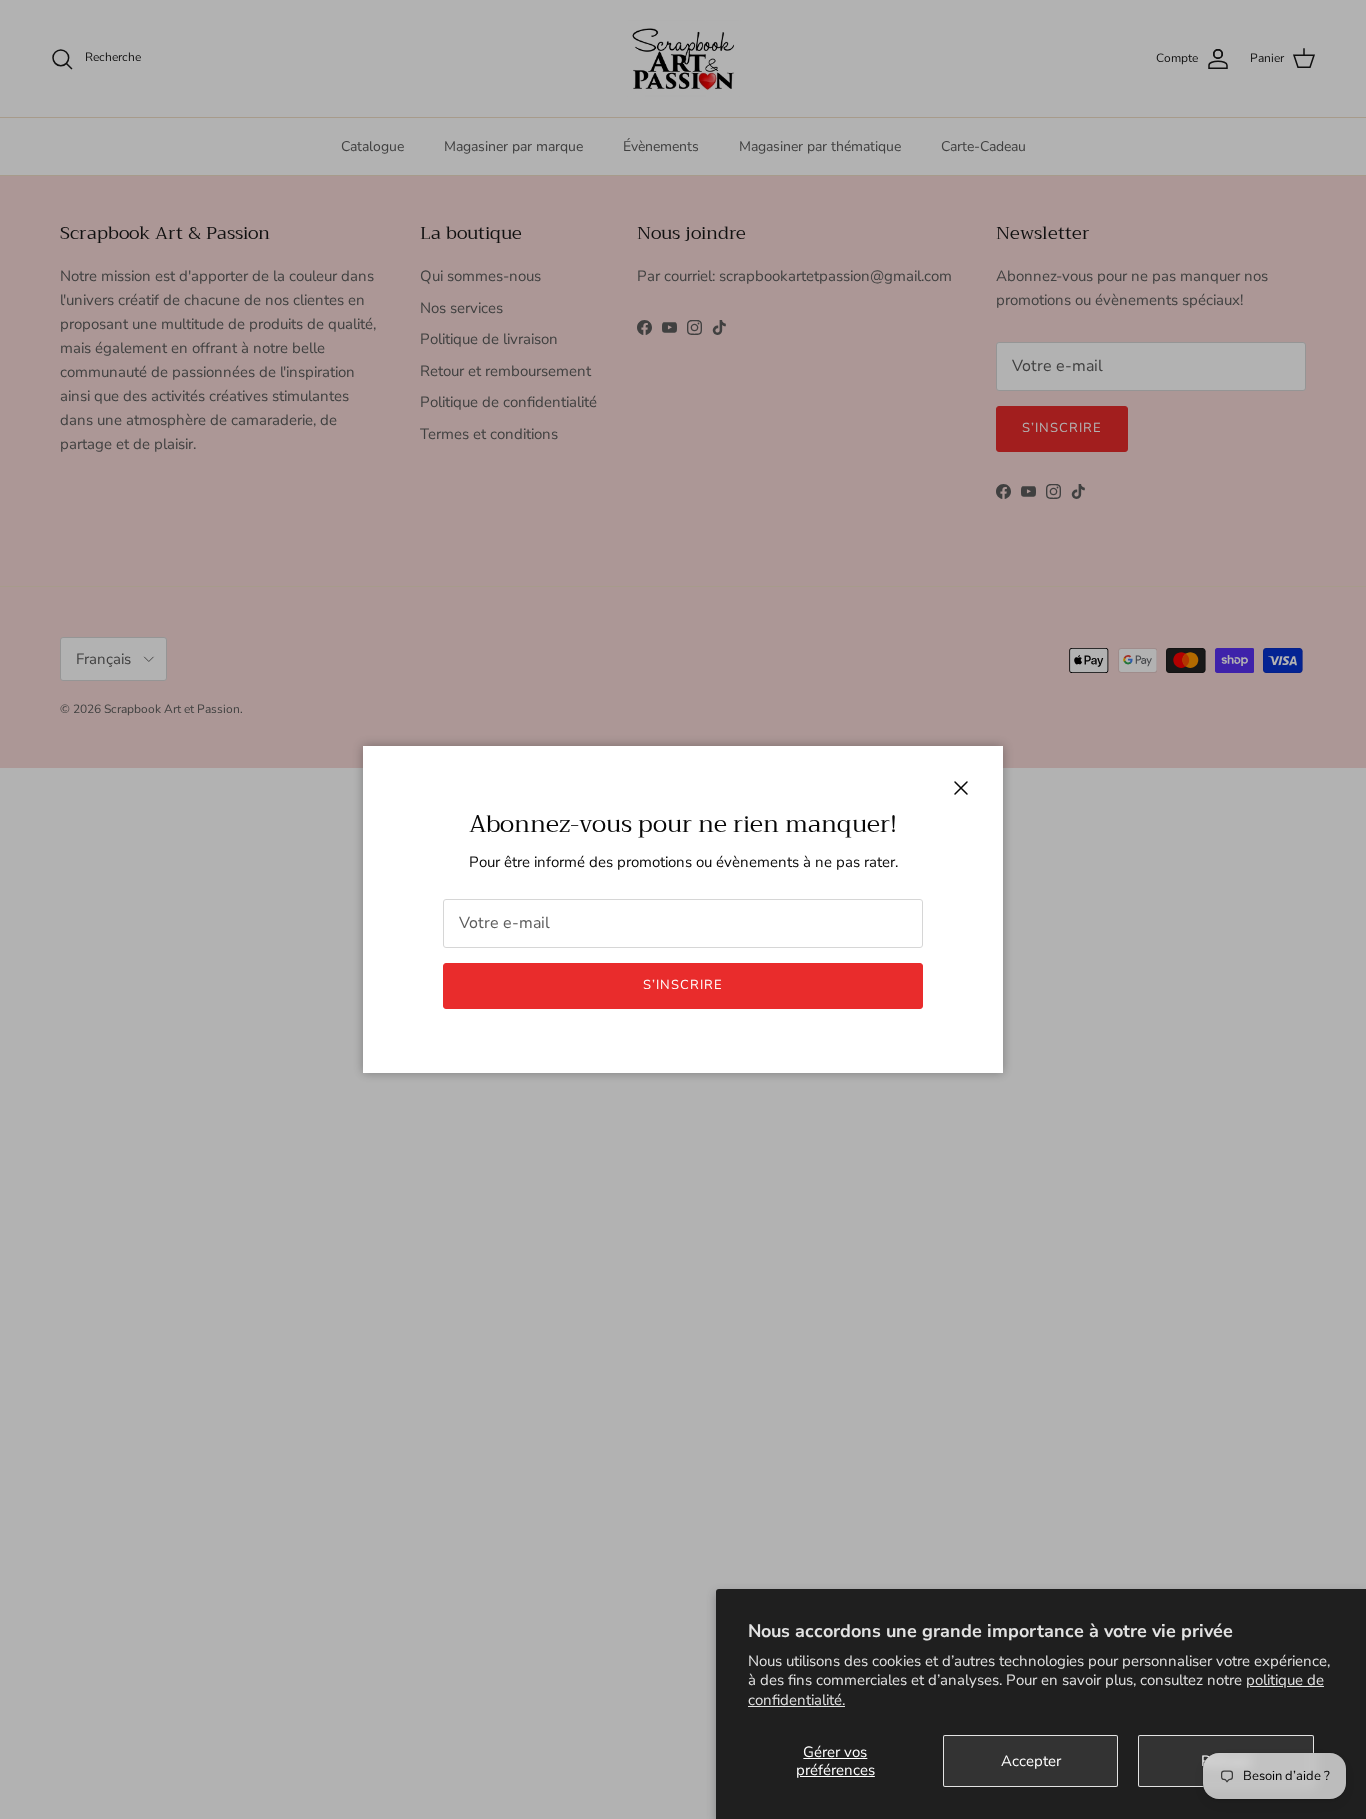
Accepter (1031, 1761)
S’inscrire (683, 985)
